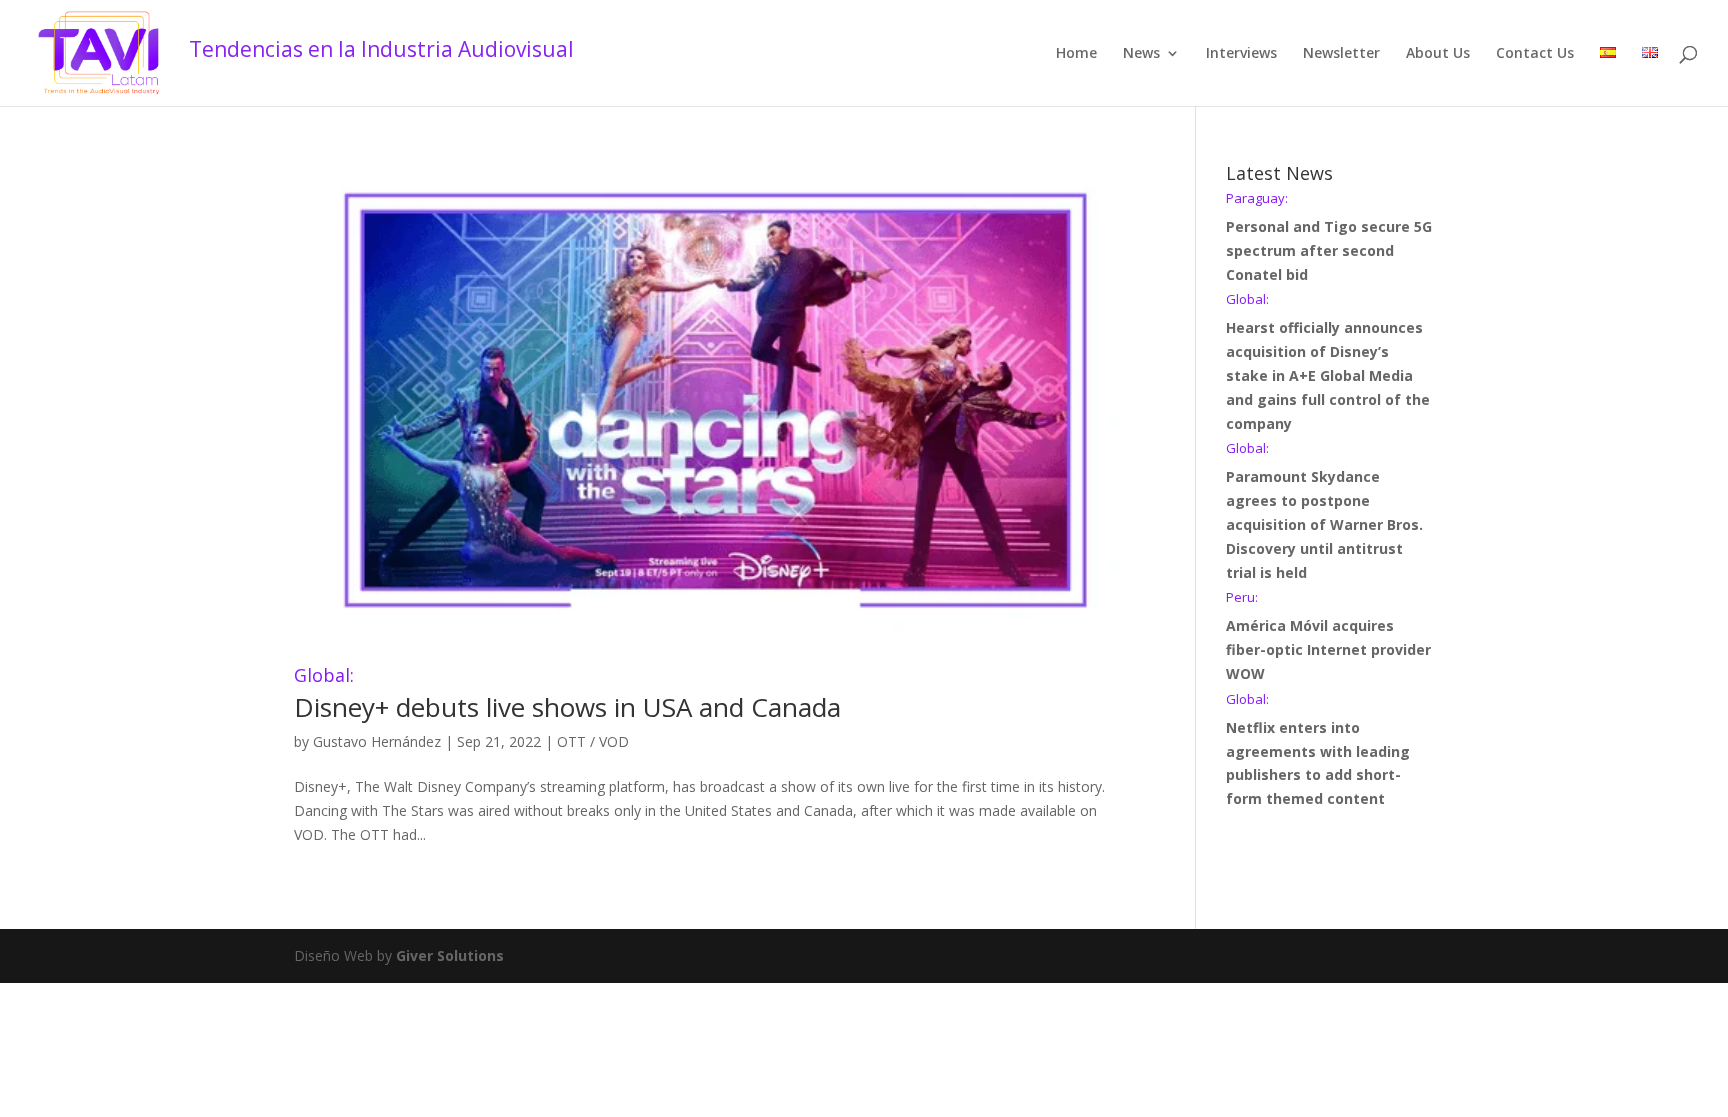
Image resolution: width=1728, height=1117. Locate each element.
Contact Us (1535, 54)
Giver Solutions (450, 955)
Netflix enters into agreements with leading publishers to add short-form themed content (1318, 750)
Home (1076, 54)
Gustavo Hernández (377, 741)
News (1141, 54)
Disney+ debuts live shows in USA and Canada (567, 695)
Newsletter (1341, 54)
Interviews (1241, 54)
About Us (1438, 54)
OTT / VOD (593, 741)
